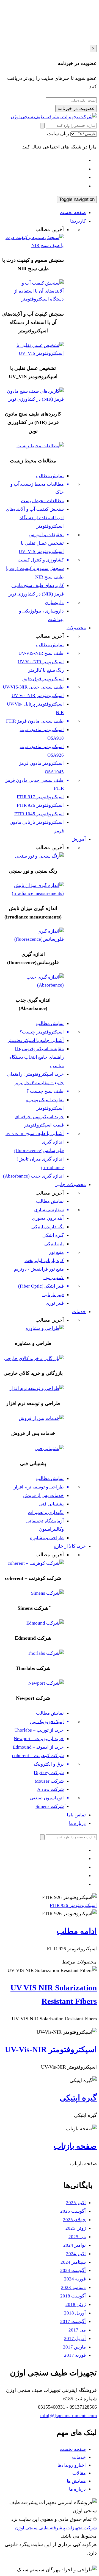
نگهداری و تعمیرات (46, 1512)
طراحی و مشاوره (47, 1538)
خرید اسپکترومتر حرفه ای (39, 1117)
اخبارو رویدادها (72, 2465)
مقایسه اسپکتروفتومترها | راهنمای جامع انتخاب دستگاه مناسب (37, 1057)
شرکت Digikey (49, 1773)
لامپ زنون (54, 1278)
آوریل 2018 (75, 2313)
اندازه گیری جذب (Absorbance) (33, 1176)
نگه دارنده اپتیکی (48, 1227)
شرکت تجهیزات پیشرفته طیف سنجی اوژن (56, 2528)
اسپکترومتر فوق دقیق (43, 679)
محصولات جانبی (70, 1185)
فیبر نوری (55, 1303)
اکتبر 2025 (76, 2203)
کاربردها (78, 221)
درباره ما (77, 1823)
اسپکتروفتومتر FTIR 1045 (39, 814)
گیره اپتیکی (53, 1235)
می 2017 (77, 2330)
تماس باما (76, 1815)
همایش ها (76, 2481)
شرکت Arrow (50, 1789)
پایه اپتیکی (54, 1244)
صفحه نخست (73, 213)
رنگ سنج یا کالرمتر (46, 670)
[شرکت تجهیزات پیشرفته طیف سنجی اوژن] (54, 117)
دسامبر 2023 (73, 2287)
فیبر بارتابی (53, 1295)
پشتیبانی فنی (51, 1504)
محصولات (76, 628)
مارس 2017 (74, 2347)
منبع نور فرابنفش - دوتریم (39, 1269)
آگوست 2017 (73, 2321)
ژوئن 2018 (76, 2304)
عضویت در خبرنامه (76, 109)
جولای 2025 (74, 2220)
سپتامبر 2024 (73, 2262)
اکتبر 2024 (76, 2254)
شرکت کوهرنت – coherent (38, 1756)
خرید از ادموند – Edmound (38, 1747)
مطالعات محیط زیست (42, 501)
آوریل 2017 (75, 2338)
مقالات (79, 2473)
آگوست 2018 (73, 2296)
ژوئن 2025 (76, 2228)
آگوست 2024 (73, 2270)
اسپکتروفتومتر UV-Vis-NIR (38, 696)
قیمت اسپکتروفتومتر (44, 1125)
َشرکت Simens (50, 1806)
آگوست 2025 (73, 2211)
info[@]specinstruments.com (68, 2416)
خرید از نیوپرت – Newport (39, 1739)
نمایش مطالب (50, 476)
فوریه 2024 (75, 2279)
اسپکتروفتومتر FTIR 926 (40, 805)
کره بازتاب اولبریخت (44, 1261)
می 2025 (77, 2237)
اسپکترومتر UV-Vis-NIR (41, 662)
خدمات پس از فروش (43, 1495)
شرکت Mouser (49, 1781)
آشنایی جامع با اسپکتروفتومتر (36, 1040)
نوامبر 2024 (75, 2245)
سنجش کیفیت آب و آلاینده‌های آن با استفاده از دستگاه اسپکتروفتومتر (35, 518)
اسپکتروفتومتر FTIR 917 (40, 797)
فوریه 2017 (75, 2355)
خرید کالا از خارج (70, 1546)
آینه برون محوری (48, 1218)
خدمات (79, 1312)
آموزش (79, 839)
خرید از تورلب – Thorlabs (39, 1730)
